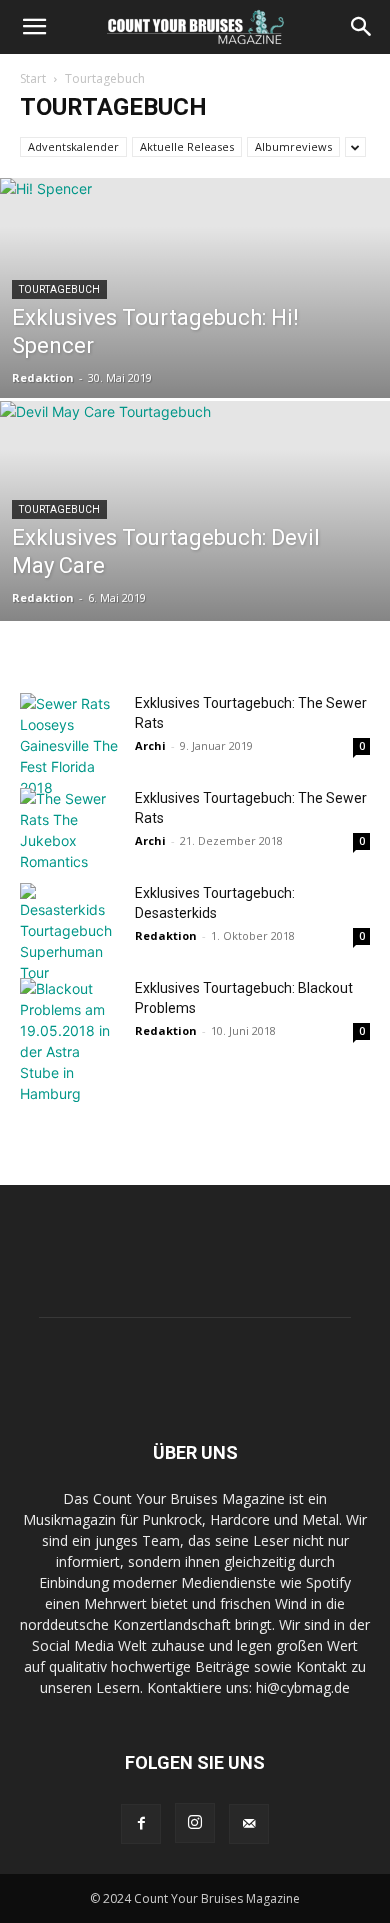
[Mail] (249, 1824)
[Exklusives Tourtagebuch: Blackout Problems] (70, 1041)
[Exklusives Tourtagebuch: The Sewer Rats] (70, 745)
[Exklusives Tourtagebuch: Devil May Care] (195, 569)
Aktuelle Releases (187, 146)
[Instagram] (195, 1823)
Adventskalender (73, 146)
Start (33, 78)
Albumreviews (293, 146)
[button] (34, 27)
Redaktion (43, 377)
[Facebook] (141, 1824)
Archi (150, 745)
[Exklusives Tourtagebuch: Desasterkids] (70, 933)
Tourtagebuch (59, 289)
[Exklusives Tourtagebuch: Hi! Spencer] (195, 346)
